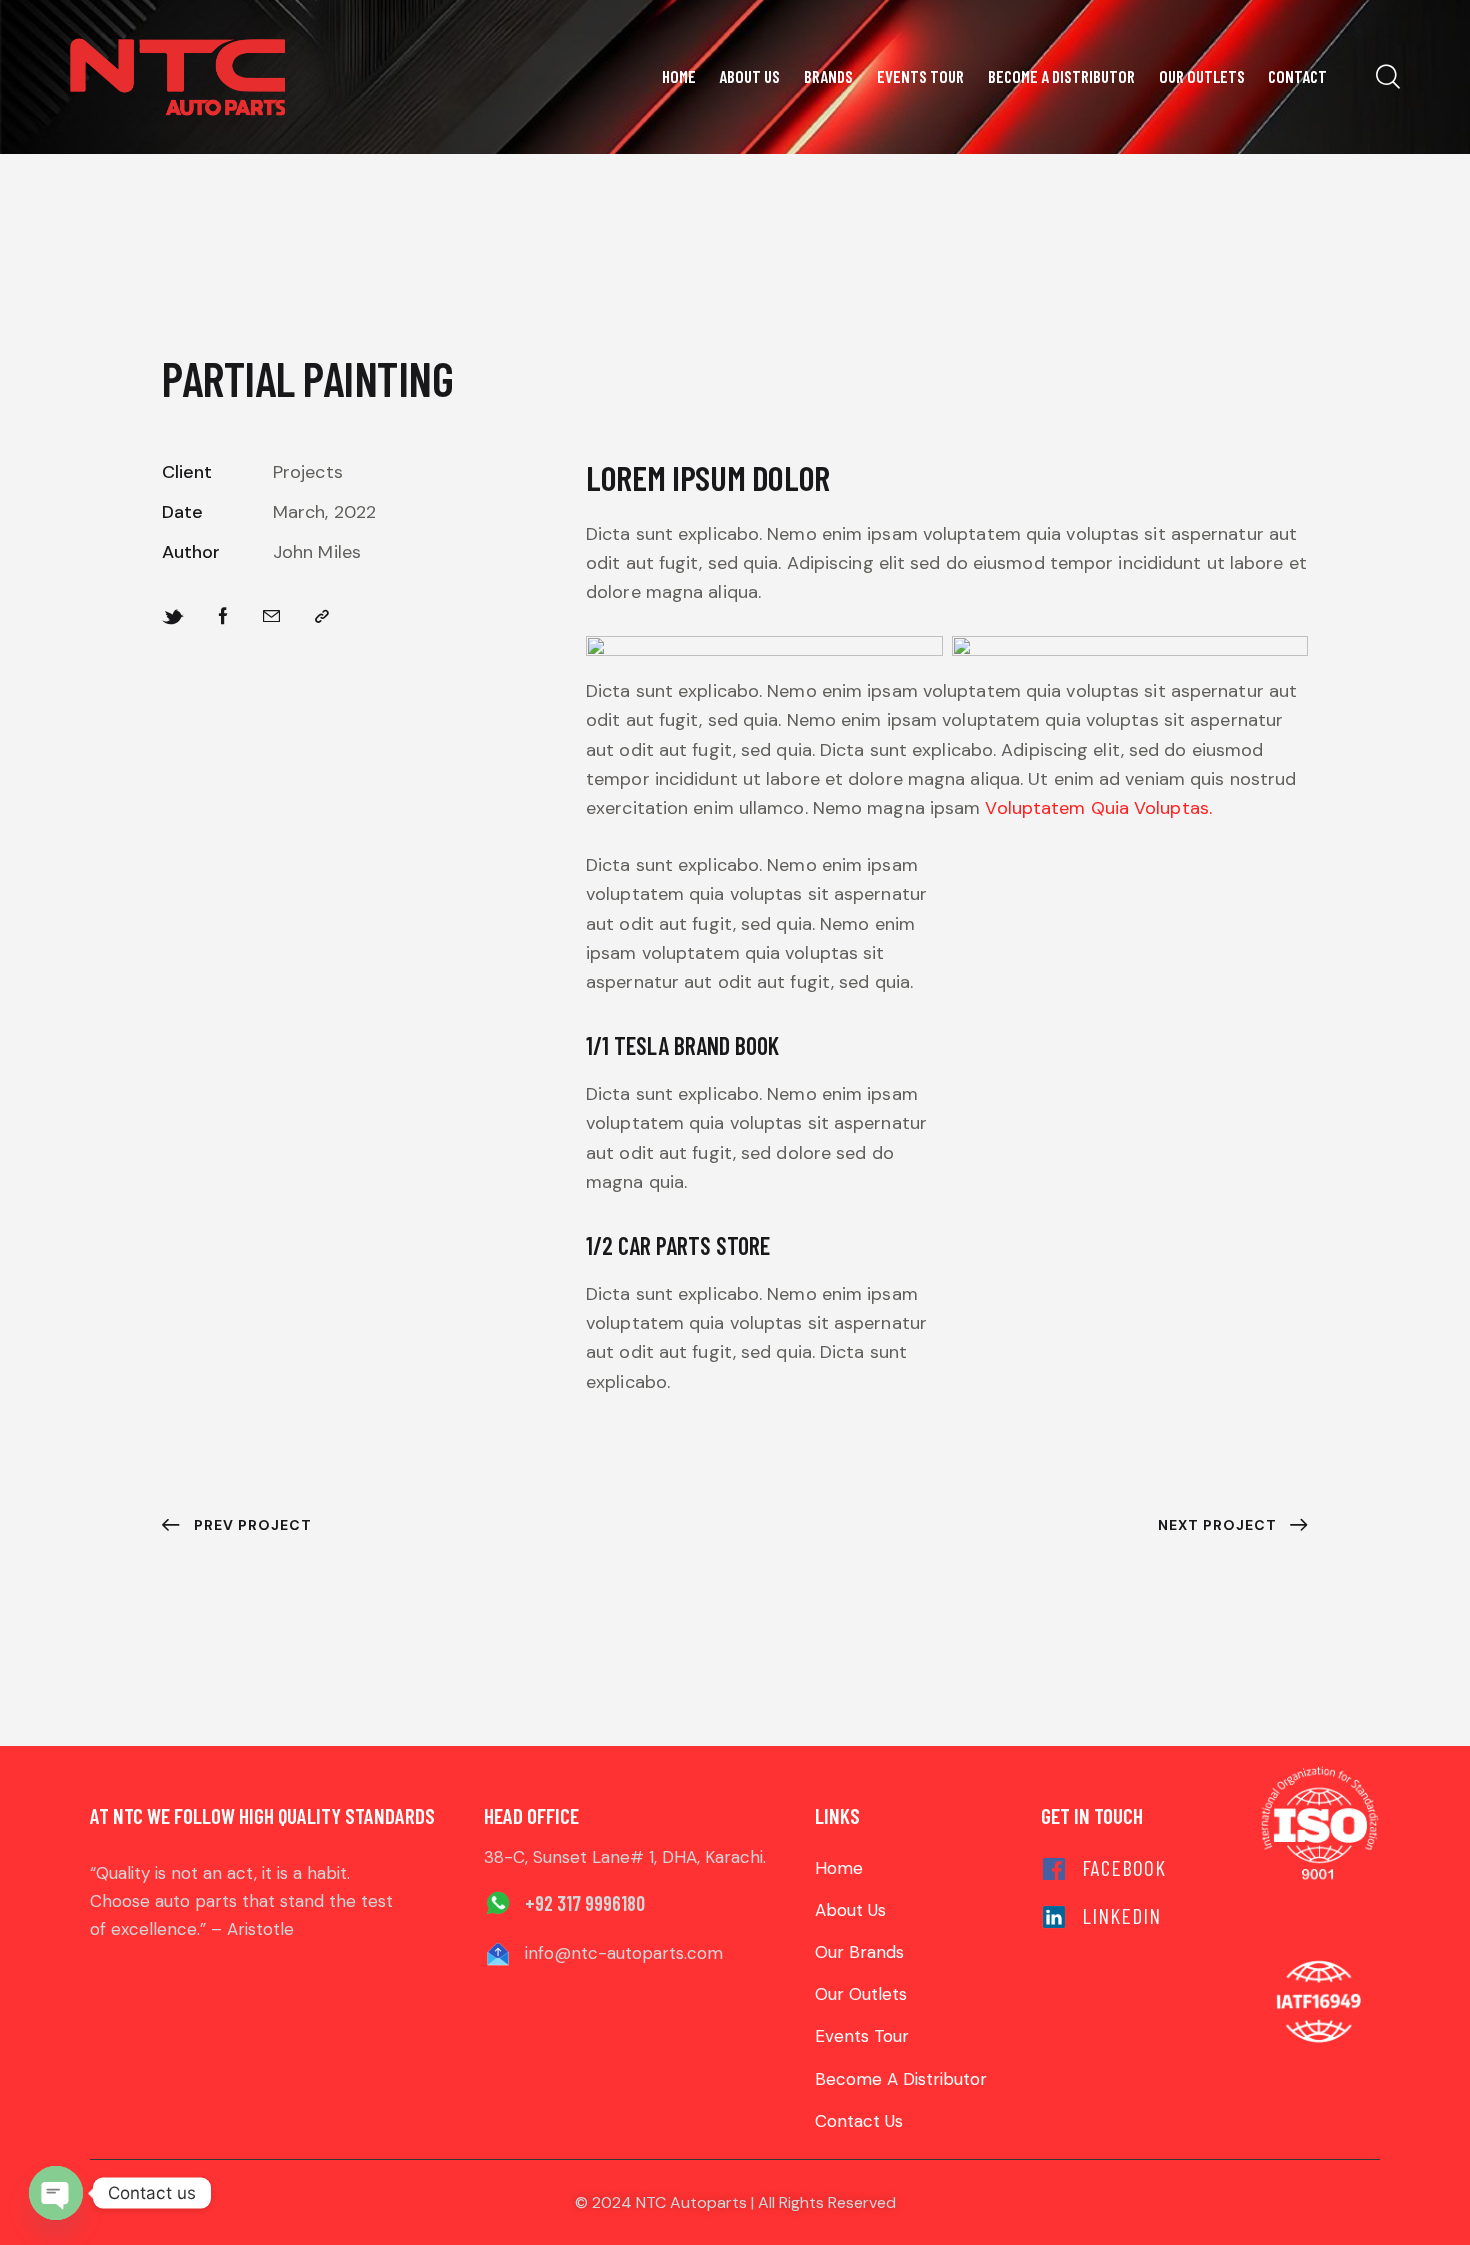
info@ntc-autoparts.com (624, 1953)
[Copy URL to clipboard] (322, 616)
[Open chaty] (56, 2193)
